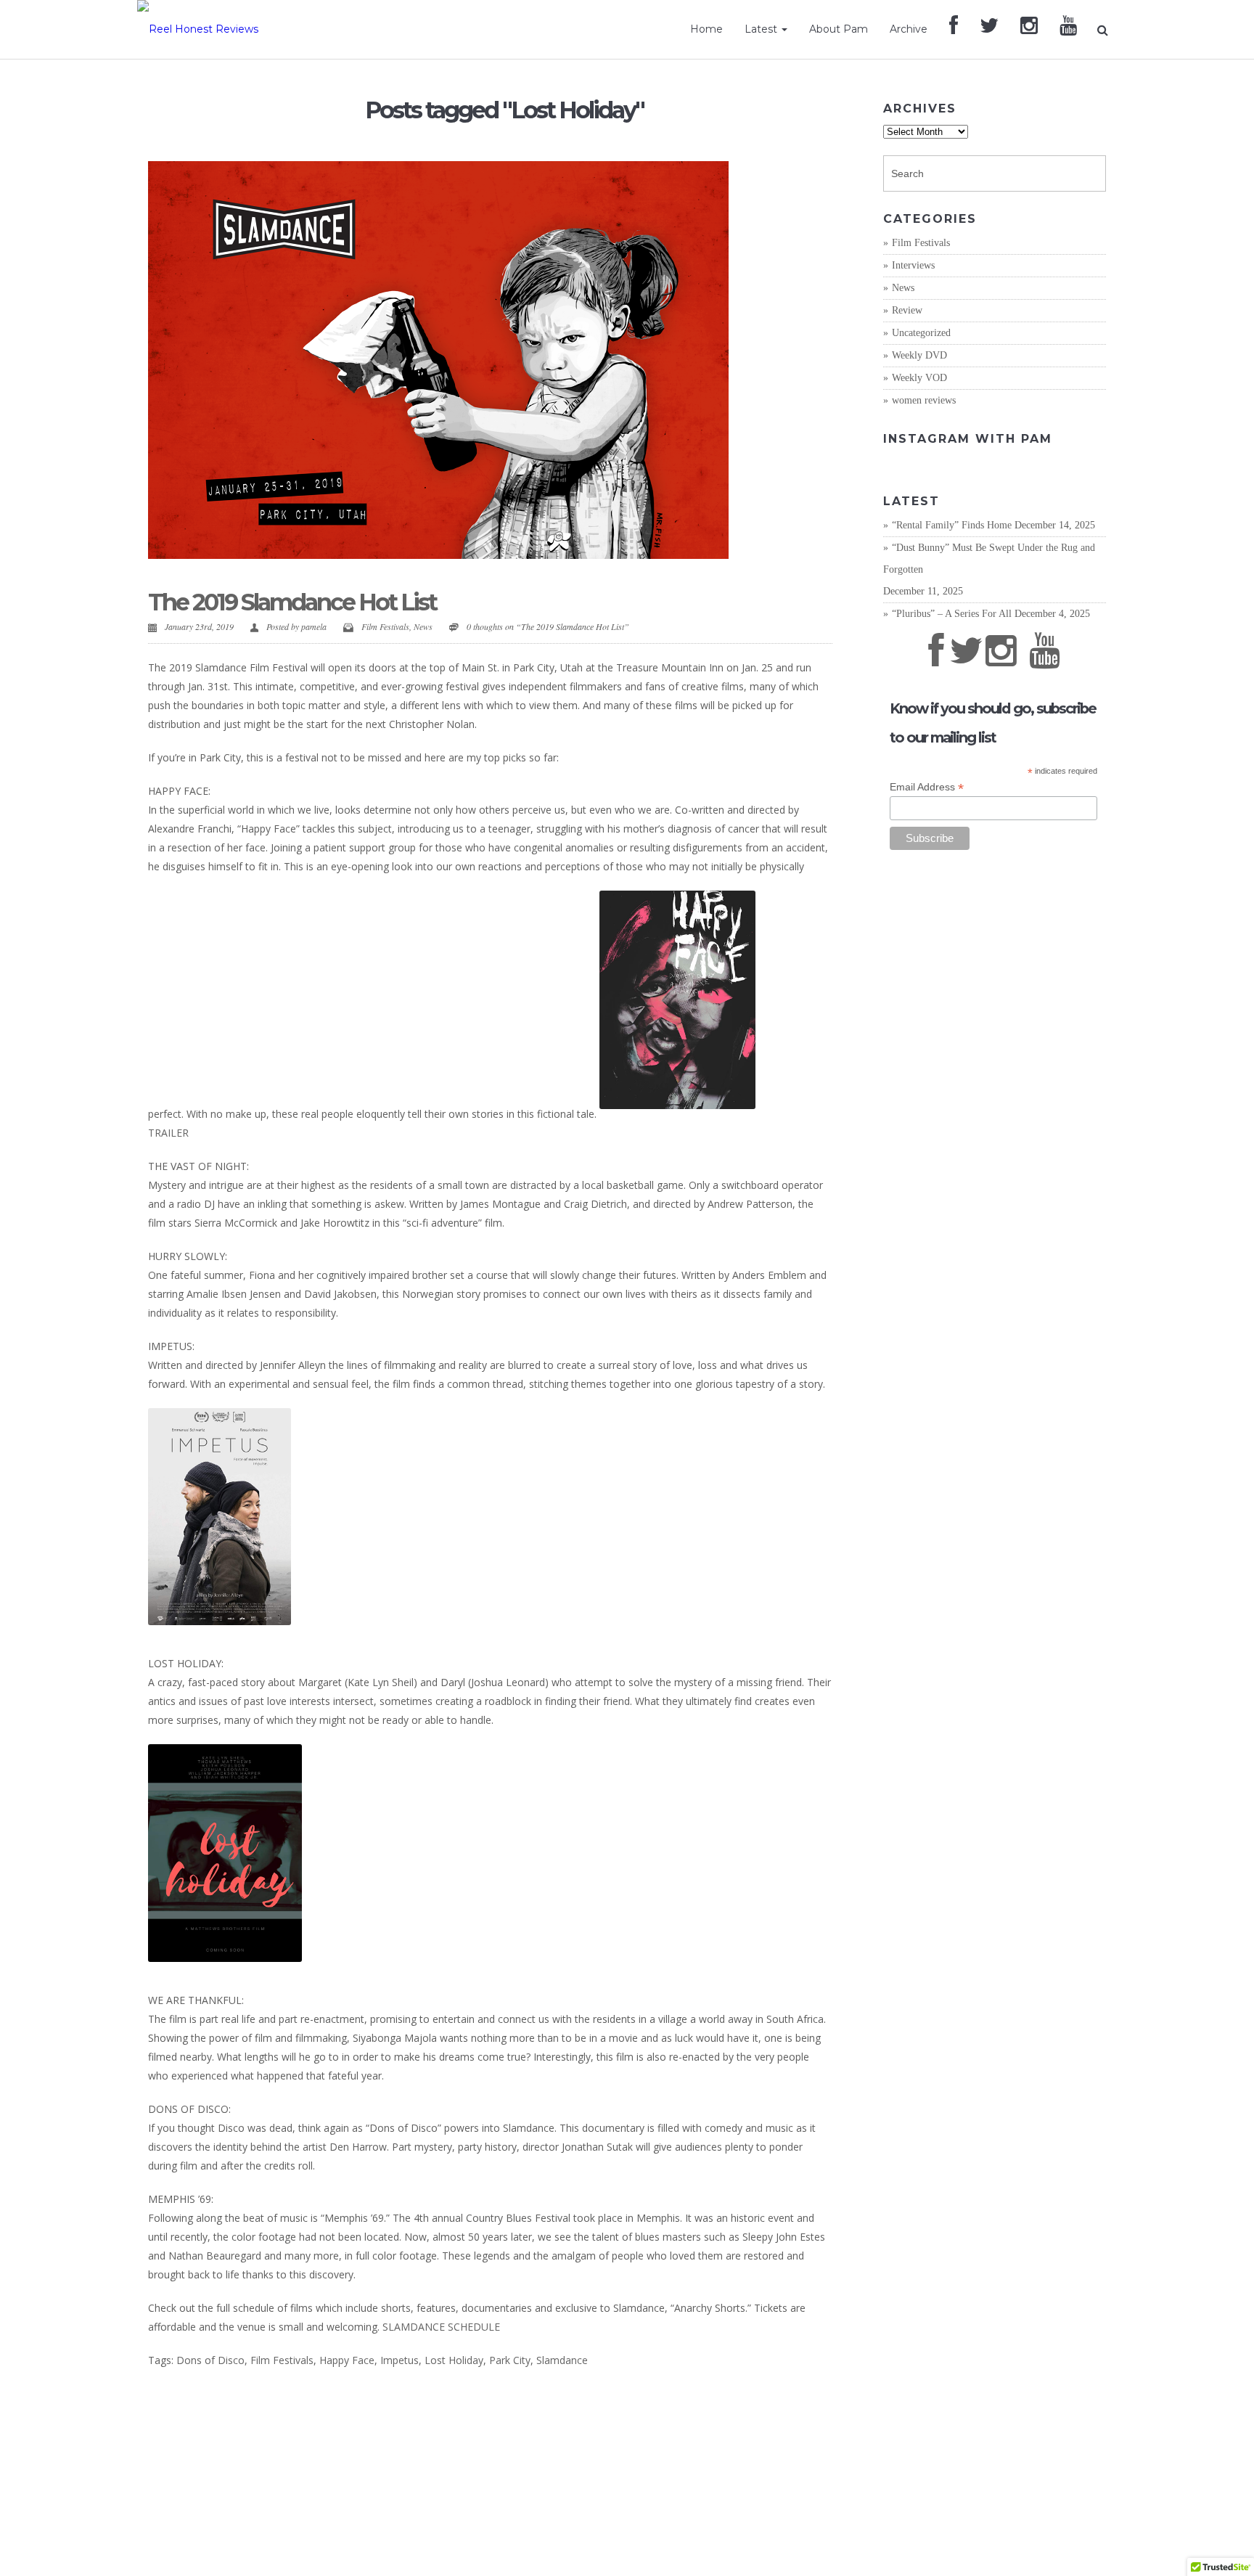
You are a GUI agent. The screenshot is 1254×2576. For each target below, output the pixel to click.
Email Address (927, 787)
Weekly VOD (919, 378)
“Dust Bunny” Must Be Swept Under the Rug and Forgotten (989, 559)
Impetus (399, 2360)
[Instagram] (1029, 29)
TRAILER (168, 1133)
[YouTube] (1068, 29)
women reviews (924, 400)
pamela (314, 626)
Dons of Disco (210, 2360)
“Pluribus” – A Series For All (952, 614)
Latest (762, 29)
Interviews (913, 265)
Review (907, 310)
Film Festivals (385, 626)
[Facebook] (954, 29)
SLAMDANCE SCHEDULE (441, 2327)
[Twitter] (989, 29)
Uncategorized (921, 333)
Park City (510, 2360)
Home (706, 29)
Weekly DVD (919, 355)
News (423, 626)
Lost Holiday (454, 2360)
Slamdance (562, 2360)
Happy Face (347, 2360)
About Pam (839, 29)
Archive (909, 29)
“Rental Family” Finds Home (952, 525)
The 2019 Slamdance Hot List (292, 602)
